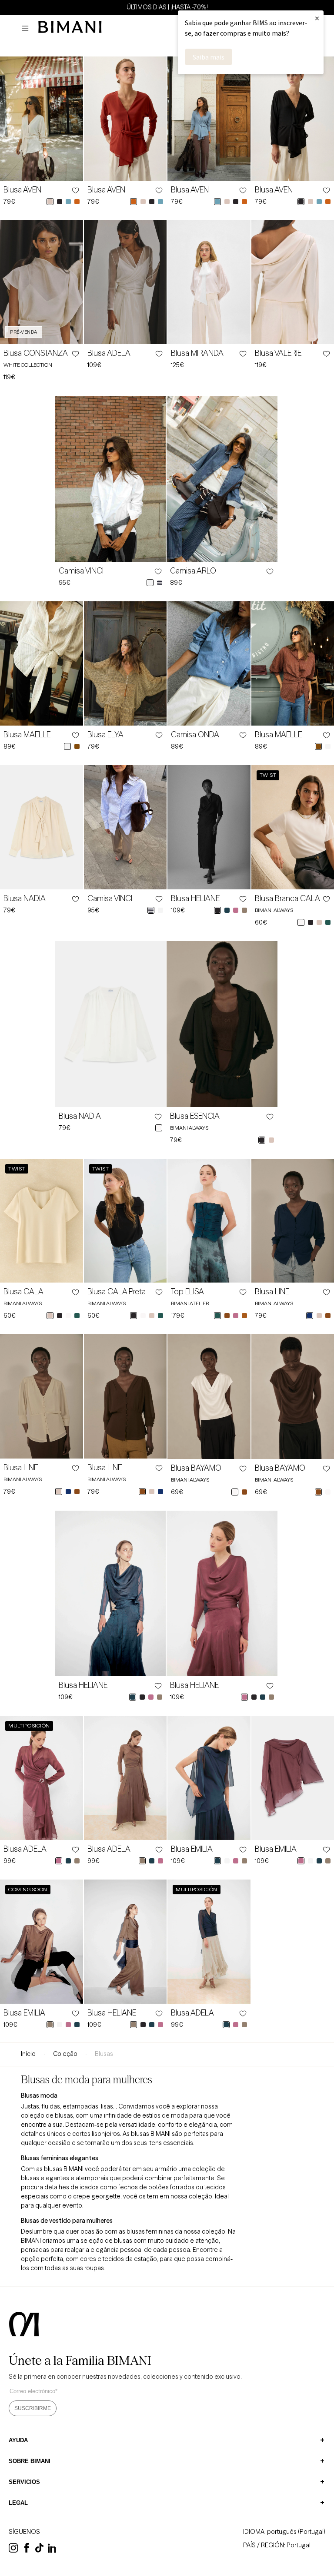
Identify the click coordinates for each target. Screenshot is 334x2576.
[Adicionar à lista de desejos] (75, 190)
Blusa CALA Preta (117, 1292)
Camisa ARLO (193, 571)
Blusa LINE (272, 1292)
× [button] (317, 18)
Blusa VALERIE (278, 353)
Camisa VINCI (81, 571)
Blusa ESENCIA (195, 1116)
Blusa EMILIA (192, 1849)
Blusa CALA (23, 1292)
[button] (27, 28)
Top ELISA (187, 1292)
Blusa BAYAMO (196, 1468)
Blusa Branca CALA (287, 898)
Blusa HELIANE (195, 898)
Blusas (104, 2054)
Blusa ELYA (105, 735)
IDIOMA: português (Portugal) (284, 2532)
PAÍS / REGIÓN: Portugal (277, 2545)
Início (28, 2054)
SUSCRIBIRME (33, 2408)
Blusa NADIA (25, 898)
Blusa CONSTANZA (36, 353)
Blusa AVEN (22, 190)
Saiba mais (209, 57)
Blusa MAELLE (27, 735)
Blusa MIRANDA (197, 353)
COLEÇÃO (65, 2054)
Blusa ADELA (109, 353)
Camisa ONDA (195, 735)
